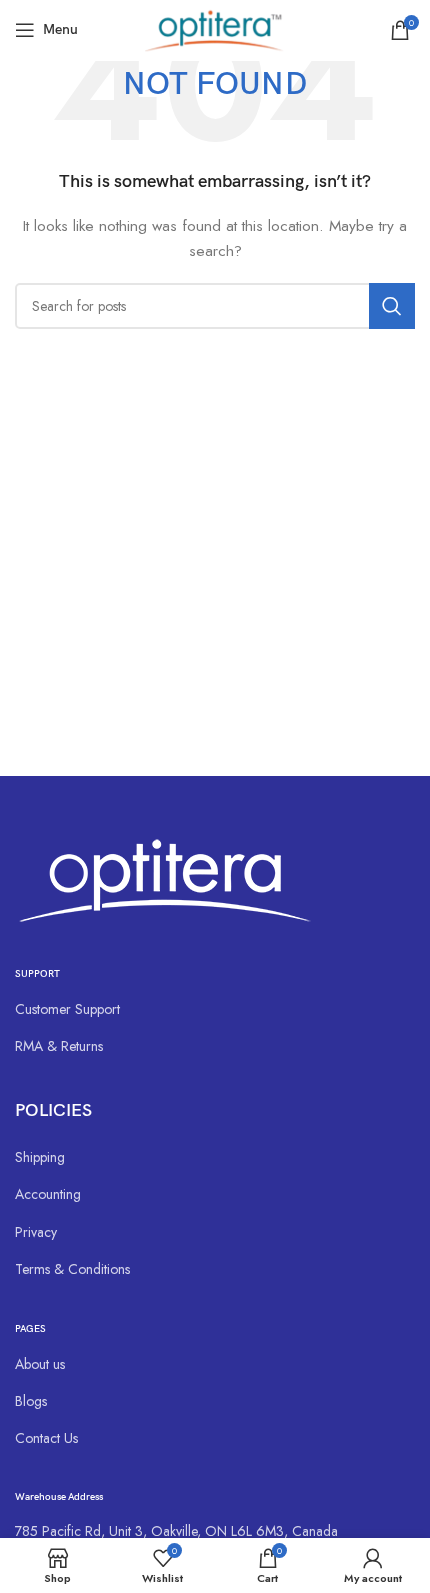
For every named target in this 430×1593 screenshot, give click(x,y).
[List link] (215, 1009)
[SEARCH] (392, 306)
